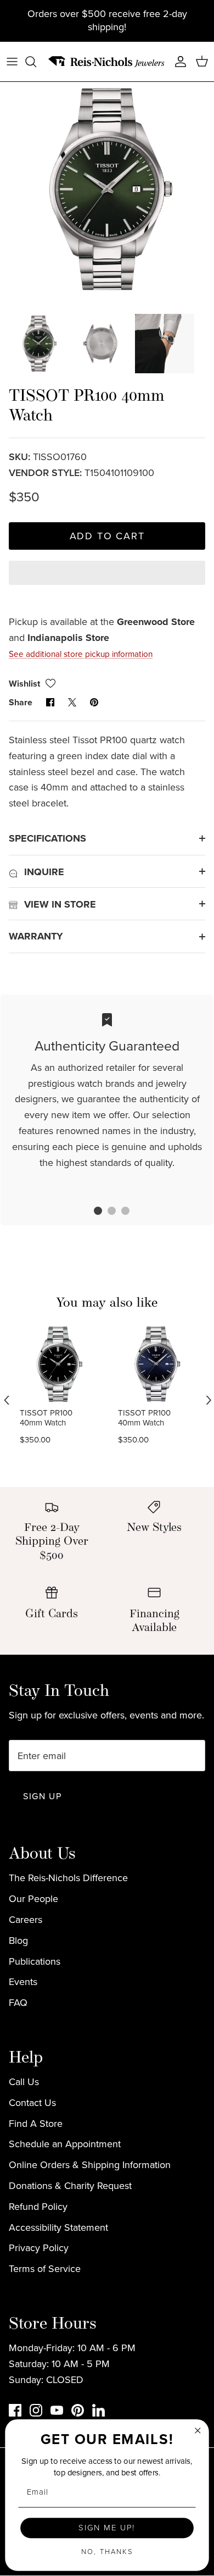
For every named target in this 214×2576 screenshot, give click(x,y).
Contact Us (32, 2103)
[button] (107, 582)
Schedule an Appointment (65, 2144)
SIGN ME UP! (107, 2528)
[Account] (178, 62)
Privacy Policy (39, 2248)
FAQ (18, 2003)
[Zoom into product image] (107, 189)
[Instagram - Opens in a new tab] (36, 2410)
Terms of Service (45, 2269)
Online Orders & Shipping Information (90, 2165)
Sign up (42, 1796)
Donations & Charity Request (70, 2186)
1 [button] (92, 1212)
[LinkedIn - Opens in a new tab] (98, 2410)
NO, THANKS (107, 2552)
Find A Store (36, 2124)
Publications (35, 1961)
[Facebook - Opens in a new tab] (15, 2410)
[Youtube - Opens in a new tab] (57, 2410)
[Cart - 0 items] (202, 62)
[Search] (36, 62)
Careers (26, 1920)
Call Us (24, 2082)
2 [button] (106, 1212)
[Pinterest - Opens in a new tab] (78, 2410)
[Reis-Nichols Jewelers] (107, 62)
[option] (107, 189)
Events (23, 1982)
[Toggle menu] (12, 62)
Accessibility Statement (58, 2227)
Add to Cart (107, 536)
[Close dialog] (198, 2430)
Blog (18, 1941)
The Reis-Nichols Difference (68, 1878)
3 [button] (120, 1212)
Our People (33, 1899)
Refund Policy (38, 2207)
